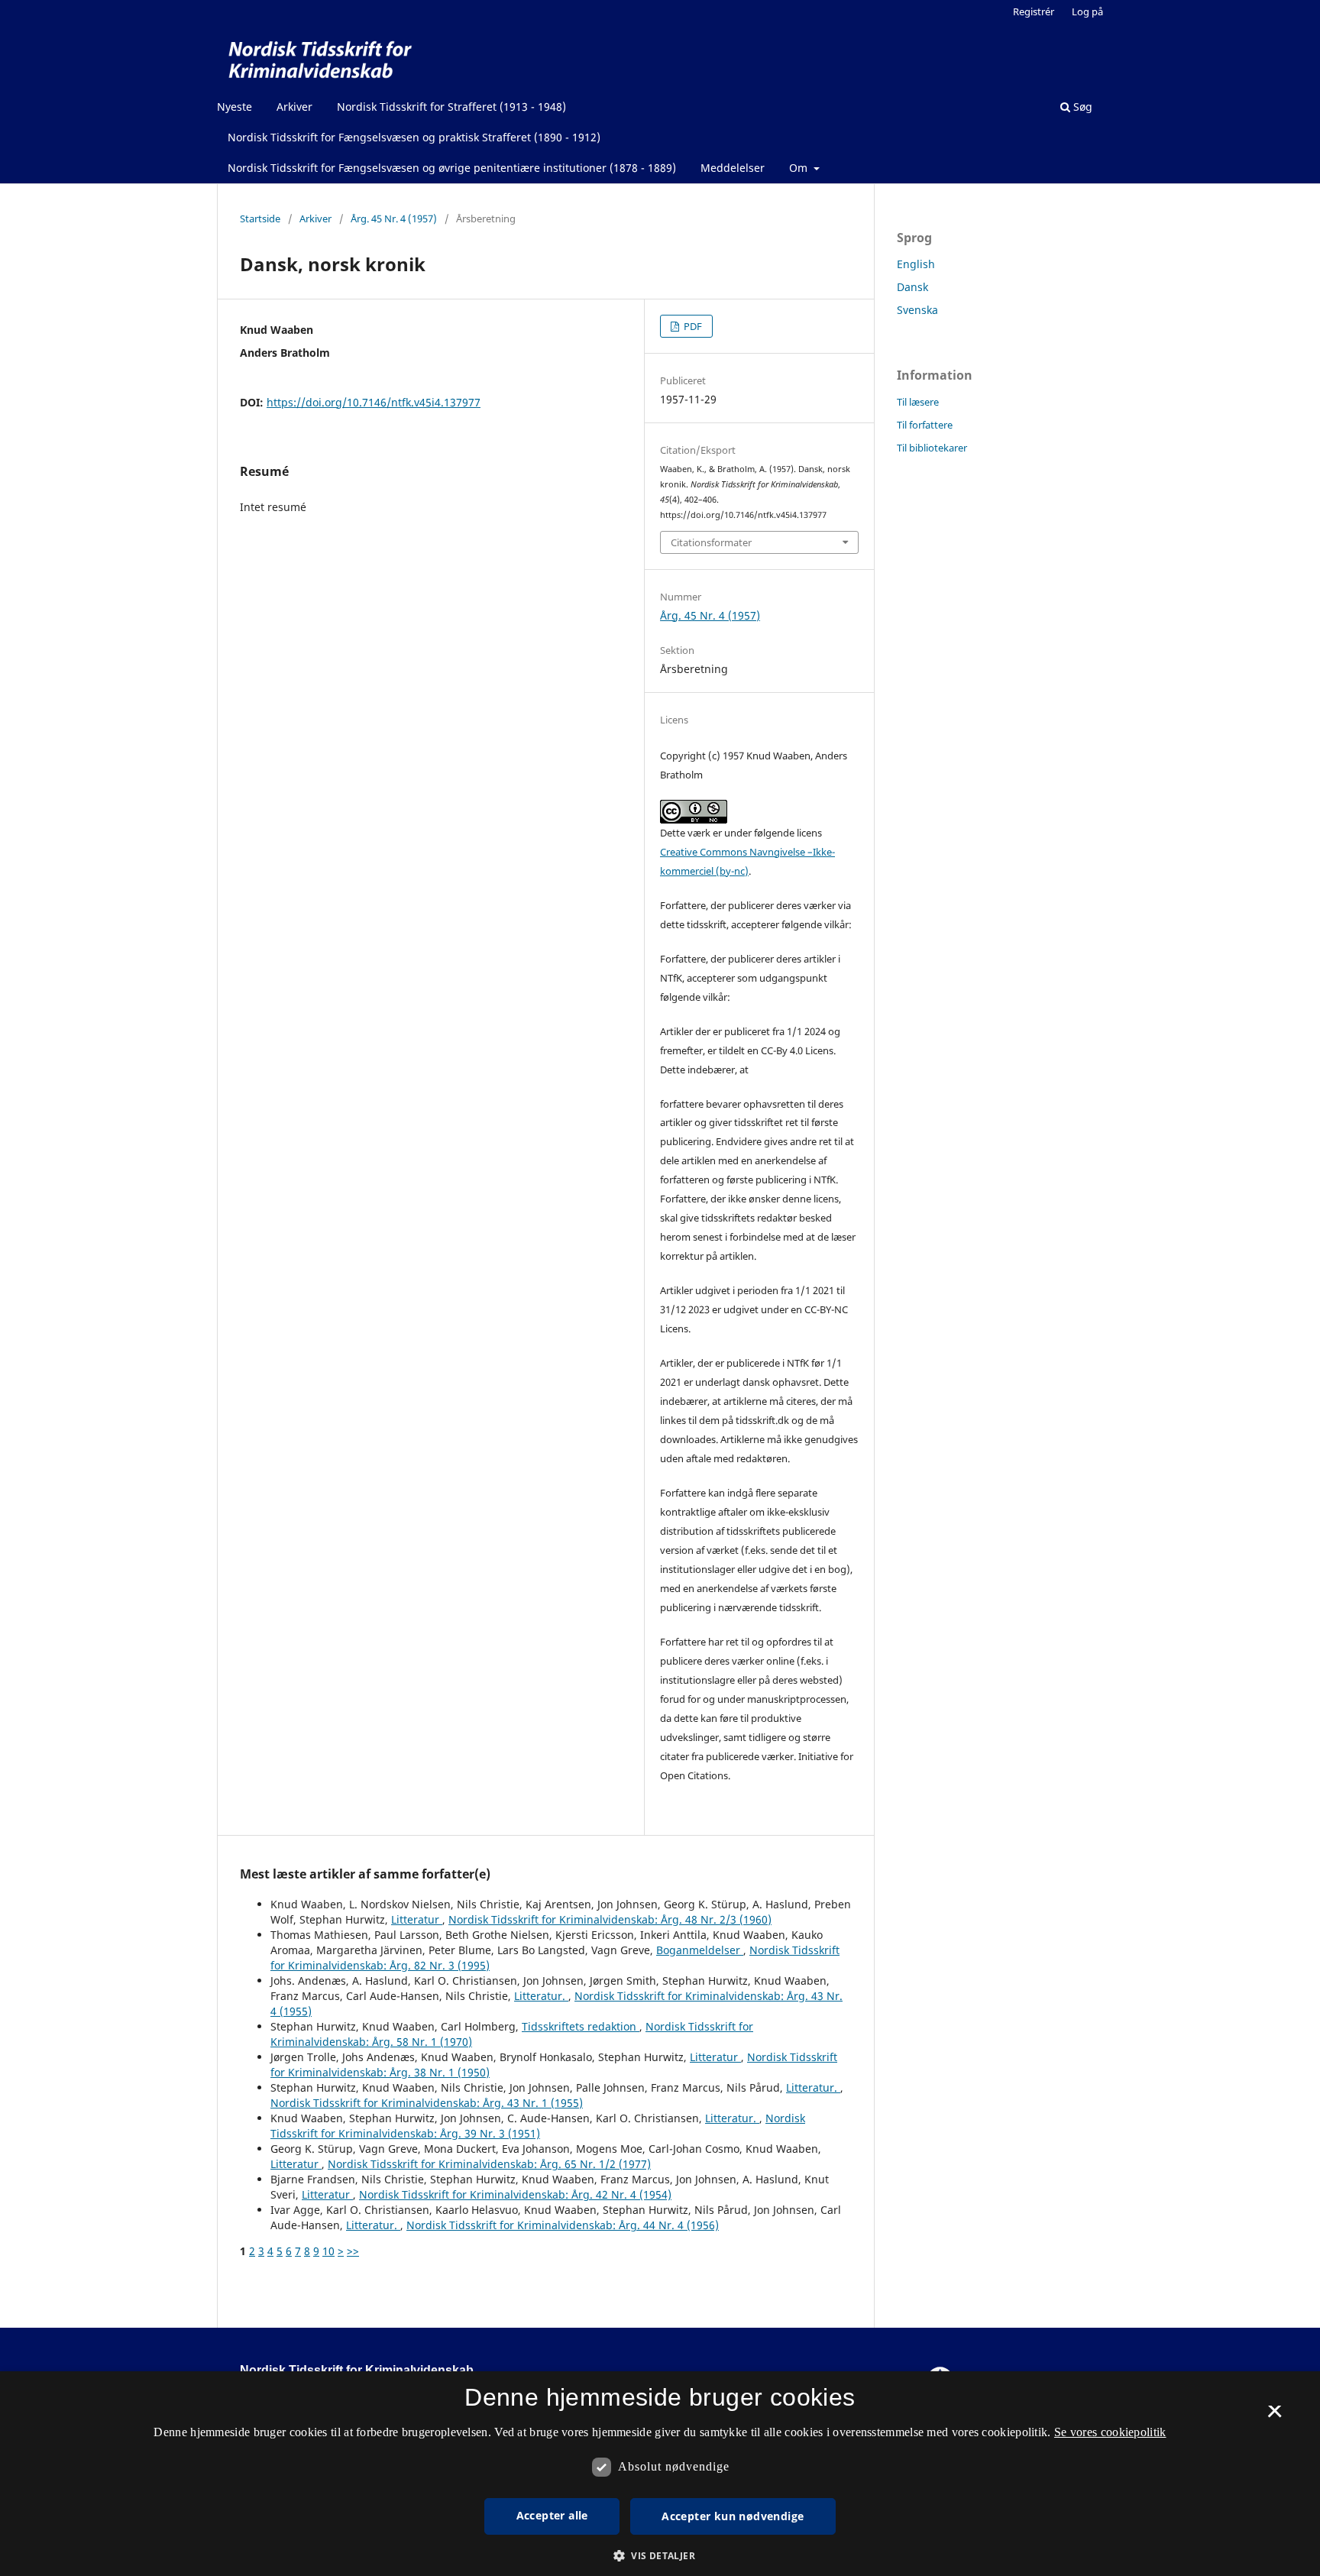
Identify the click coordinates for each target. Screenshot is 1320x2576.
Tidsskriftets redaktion (581, 2026)
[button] (660, 2556)
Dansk (912, 287)
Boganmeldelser (700, 1950)
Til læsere (918, 402)
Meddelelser (733, 168)
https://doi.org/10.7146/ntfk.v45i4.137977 (374, 402)
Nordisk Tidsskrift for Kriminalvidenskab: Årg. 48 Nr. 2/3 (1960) (610, 1919)
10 (328, 2251)
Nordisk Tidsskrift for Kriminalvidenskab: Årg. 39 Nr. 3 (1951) (538, 2126)
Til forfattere (925, 425)
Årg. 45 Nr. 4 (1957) (394, 218)
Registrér (1034, 11)
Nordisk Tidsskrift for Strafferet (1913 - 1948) (451, 107)
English (916, 264)
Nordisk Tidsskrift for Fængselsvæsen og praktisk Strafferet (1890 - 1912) (414, 137)
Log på (1087, 11)
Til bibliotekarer (932, 448)
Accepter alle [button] (552, 2515)
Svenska (917, 310)
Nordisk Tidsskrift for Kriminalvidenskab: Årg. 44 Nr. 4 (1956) (563, 2225)
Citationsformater (711, 542)
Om (800, 168)
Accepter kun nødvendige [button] (733, 2516)
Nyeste (235, 107)
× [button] (1275, 2416)
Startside (260, 218)
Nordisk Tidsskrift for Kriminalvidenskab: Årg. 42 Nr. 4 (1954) (515, 2194)
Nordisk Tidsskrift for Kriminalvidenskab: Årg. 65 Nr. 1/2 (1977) (489, 2164)
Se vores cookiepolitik (1110, 2432)
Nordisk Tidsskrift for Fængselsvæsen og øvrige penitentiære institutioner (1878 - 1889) (452, 168)
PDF (692, 326)
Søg (1081, 107)
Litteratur (417, 1919)
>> (353, 2251)
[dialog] (660, 2474)
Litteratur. (541, 1996)
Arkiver (294, 107)
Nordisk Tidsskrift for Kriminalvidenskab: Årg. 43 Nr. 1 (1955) (427, 2103)
